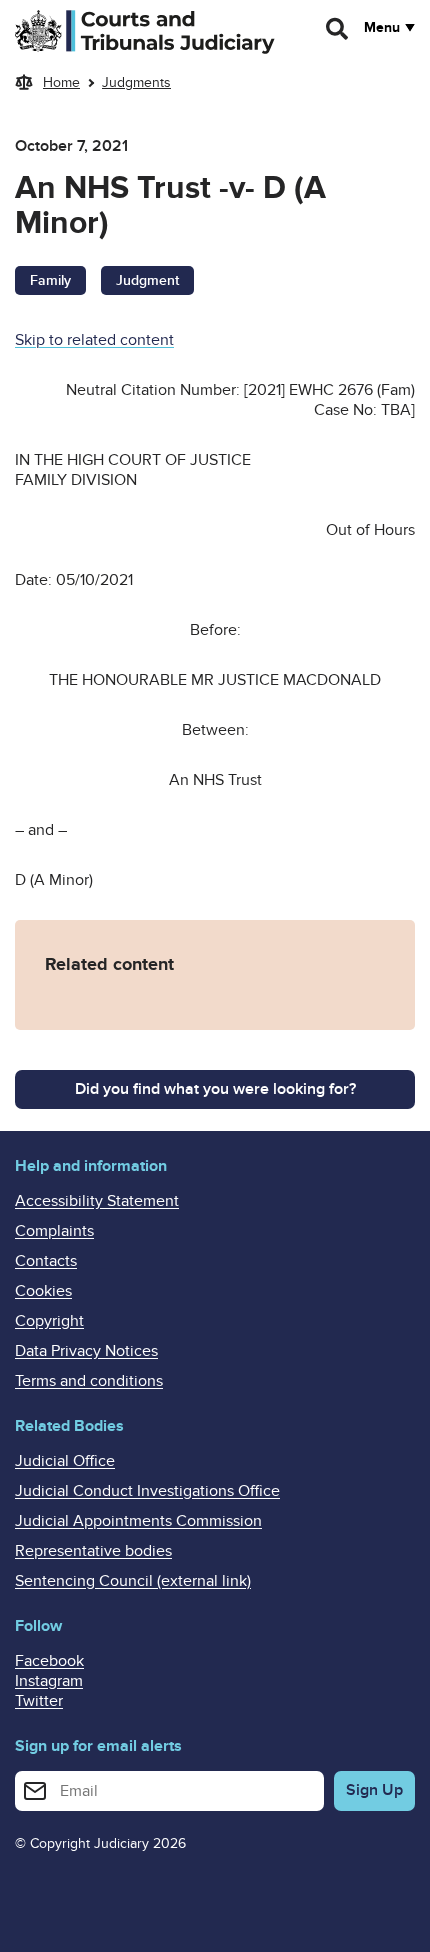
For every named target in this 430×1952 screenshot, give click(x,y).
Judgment (147, 280)
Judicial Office (65, 1461)
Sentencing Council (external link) (133, 1581)
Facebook (49, 1661)
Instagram (49, 1681)
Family (50, 280)
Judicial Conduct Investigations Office (147, 1491)
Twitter (39, 1701)
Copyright (49, 1321)
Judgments (136, 82)
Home (61, 82)
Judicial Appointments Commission (138, 1521)
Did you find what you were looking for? (215, 1089)
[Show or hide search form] (338, 29)
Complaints (54, 1231)
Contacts (46, 1261)
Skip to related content (94, 340)
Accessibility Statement (97, 1201)
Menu (382, 28)
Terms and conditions (89, 1381)
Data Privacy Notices (86, 1351)
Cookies (43, 1291)
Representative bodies (93, 1551)
